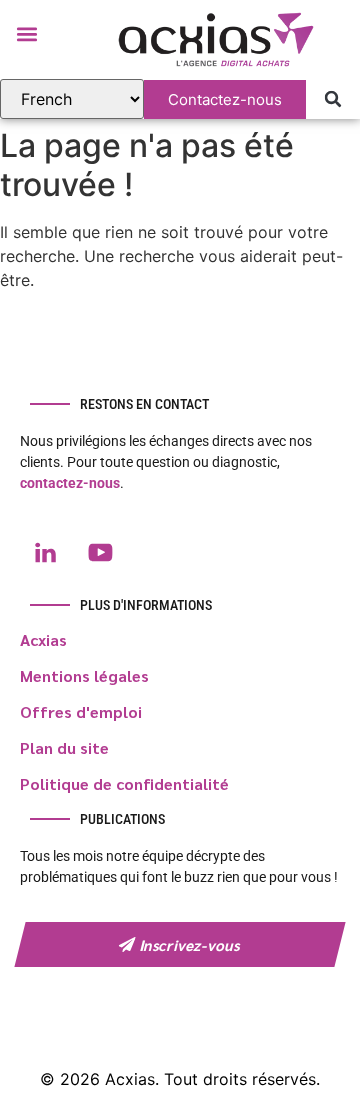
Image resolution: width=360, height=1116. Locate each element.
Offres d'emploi (81, 711)
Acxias (43, 639)
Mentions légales (84, 675)
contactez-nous (70, 483)
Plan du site (64, 747)
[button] (26, 33)
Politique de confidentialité (124, 783)
